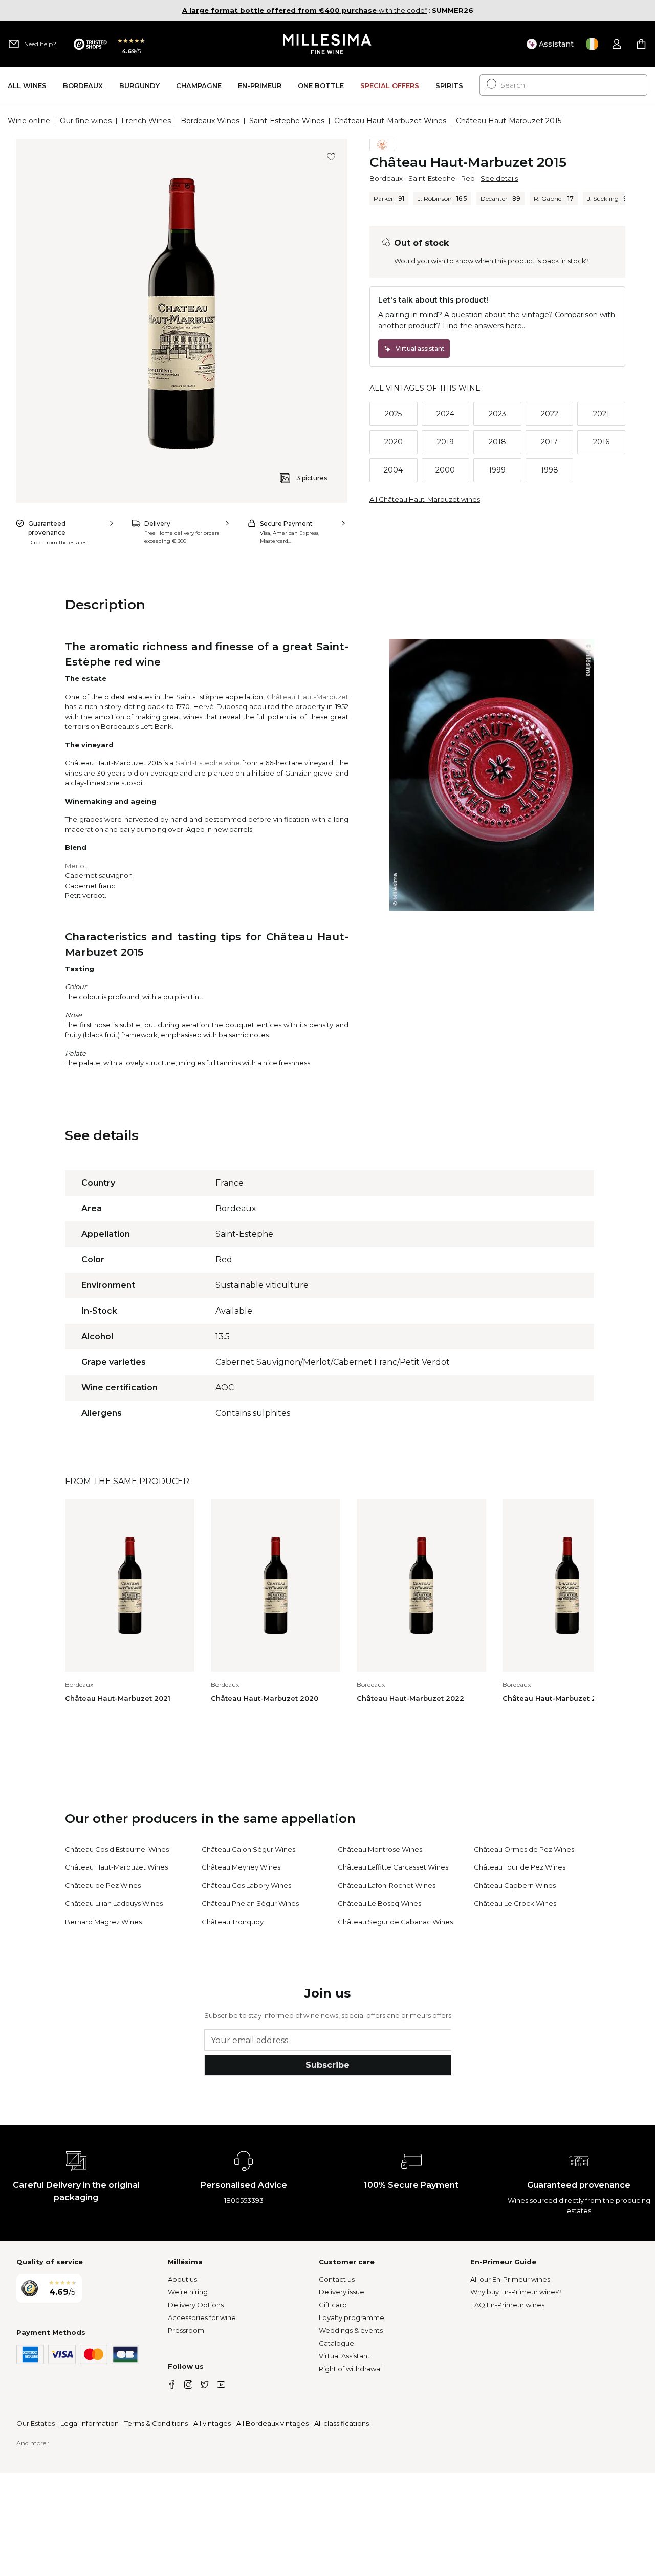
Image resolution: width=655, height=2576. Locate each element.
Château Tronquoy (233, 1922)
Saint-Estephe (432, 178)
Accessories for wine (202, 2317)
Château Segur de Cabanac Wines (395, 1922)
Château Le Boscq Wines (379, 1903)
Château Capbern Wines (515, 1885)
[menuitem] (27, 85)
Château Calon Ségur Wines (248, 1849)
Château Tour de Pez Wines (520, 1867)
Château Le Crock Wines (515, 1903)
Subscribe (327, 2065)
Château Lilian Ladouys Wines (114, 1903)
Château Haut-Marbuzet (307, 697)
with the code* (305, 10)
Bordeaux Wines (210, 121)
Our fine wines (86, 121)
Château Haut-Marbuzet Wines (390, 121)
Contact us (337, 2279)
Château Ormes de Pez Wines (524, 1849)
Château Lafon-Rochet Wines (387, 1885)
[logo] (328, 44)
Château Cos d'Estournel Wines (117, 1849)
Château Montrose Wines (380, 1849)
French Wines (146, 121)
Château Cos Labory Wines (246, 1885)
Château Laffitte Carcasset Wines (393, 1867)
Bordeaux (386, 178)
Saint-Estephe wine (208, 763)
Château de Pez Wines (103, 1885)
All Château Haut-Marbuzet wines (425, 499)
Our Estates (36, 2423)
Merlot (76, 866)
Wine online (29, 121)
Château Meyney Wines (241, 1867)
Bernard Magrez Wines (103, 1922)
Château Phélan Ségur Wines (250, 1903)
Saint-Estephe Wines (287, 121)
